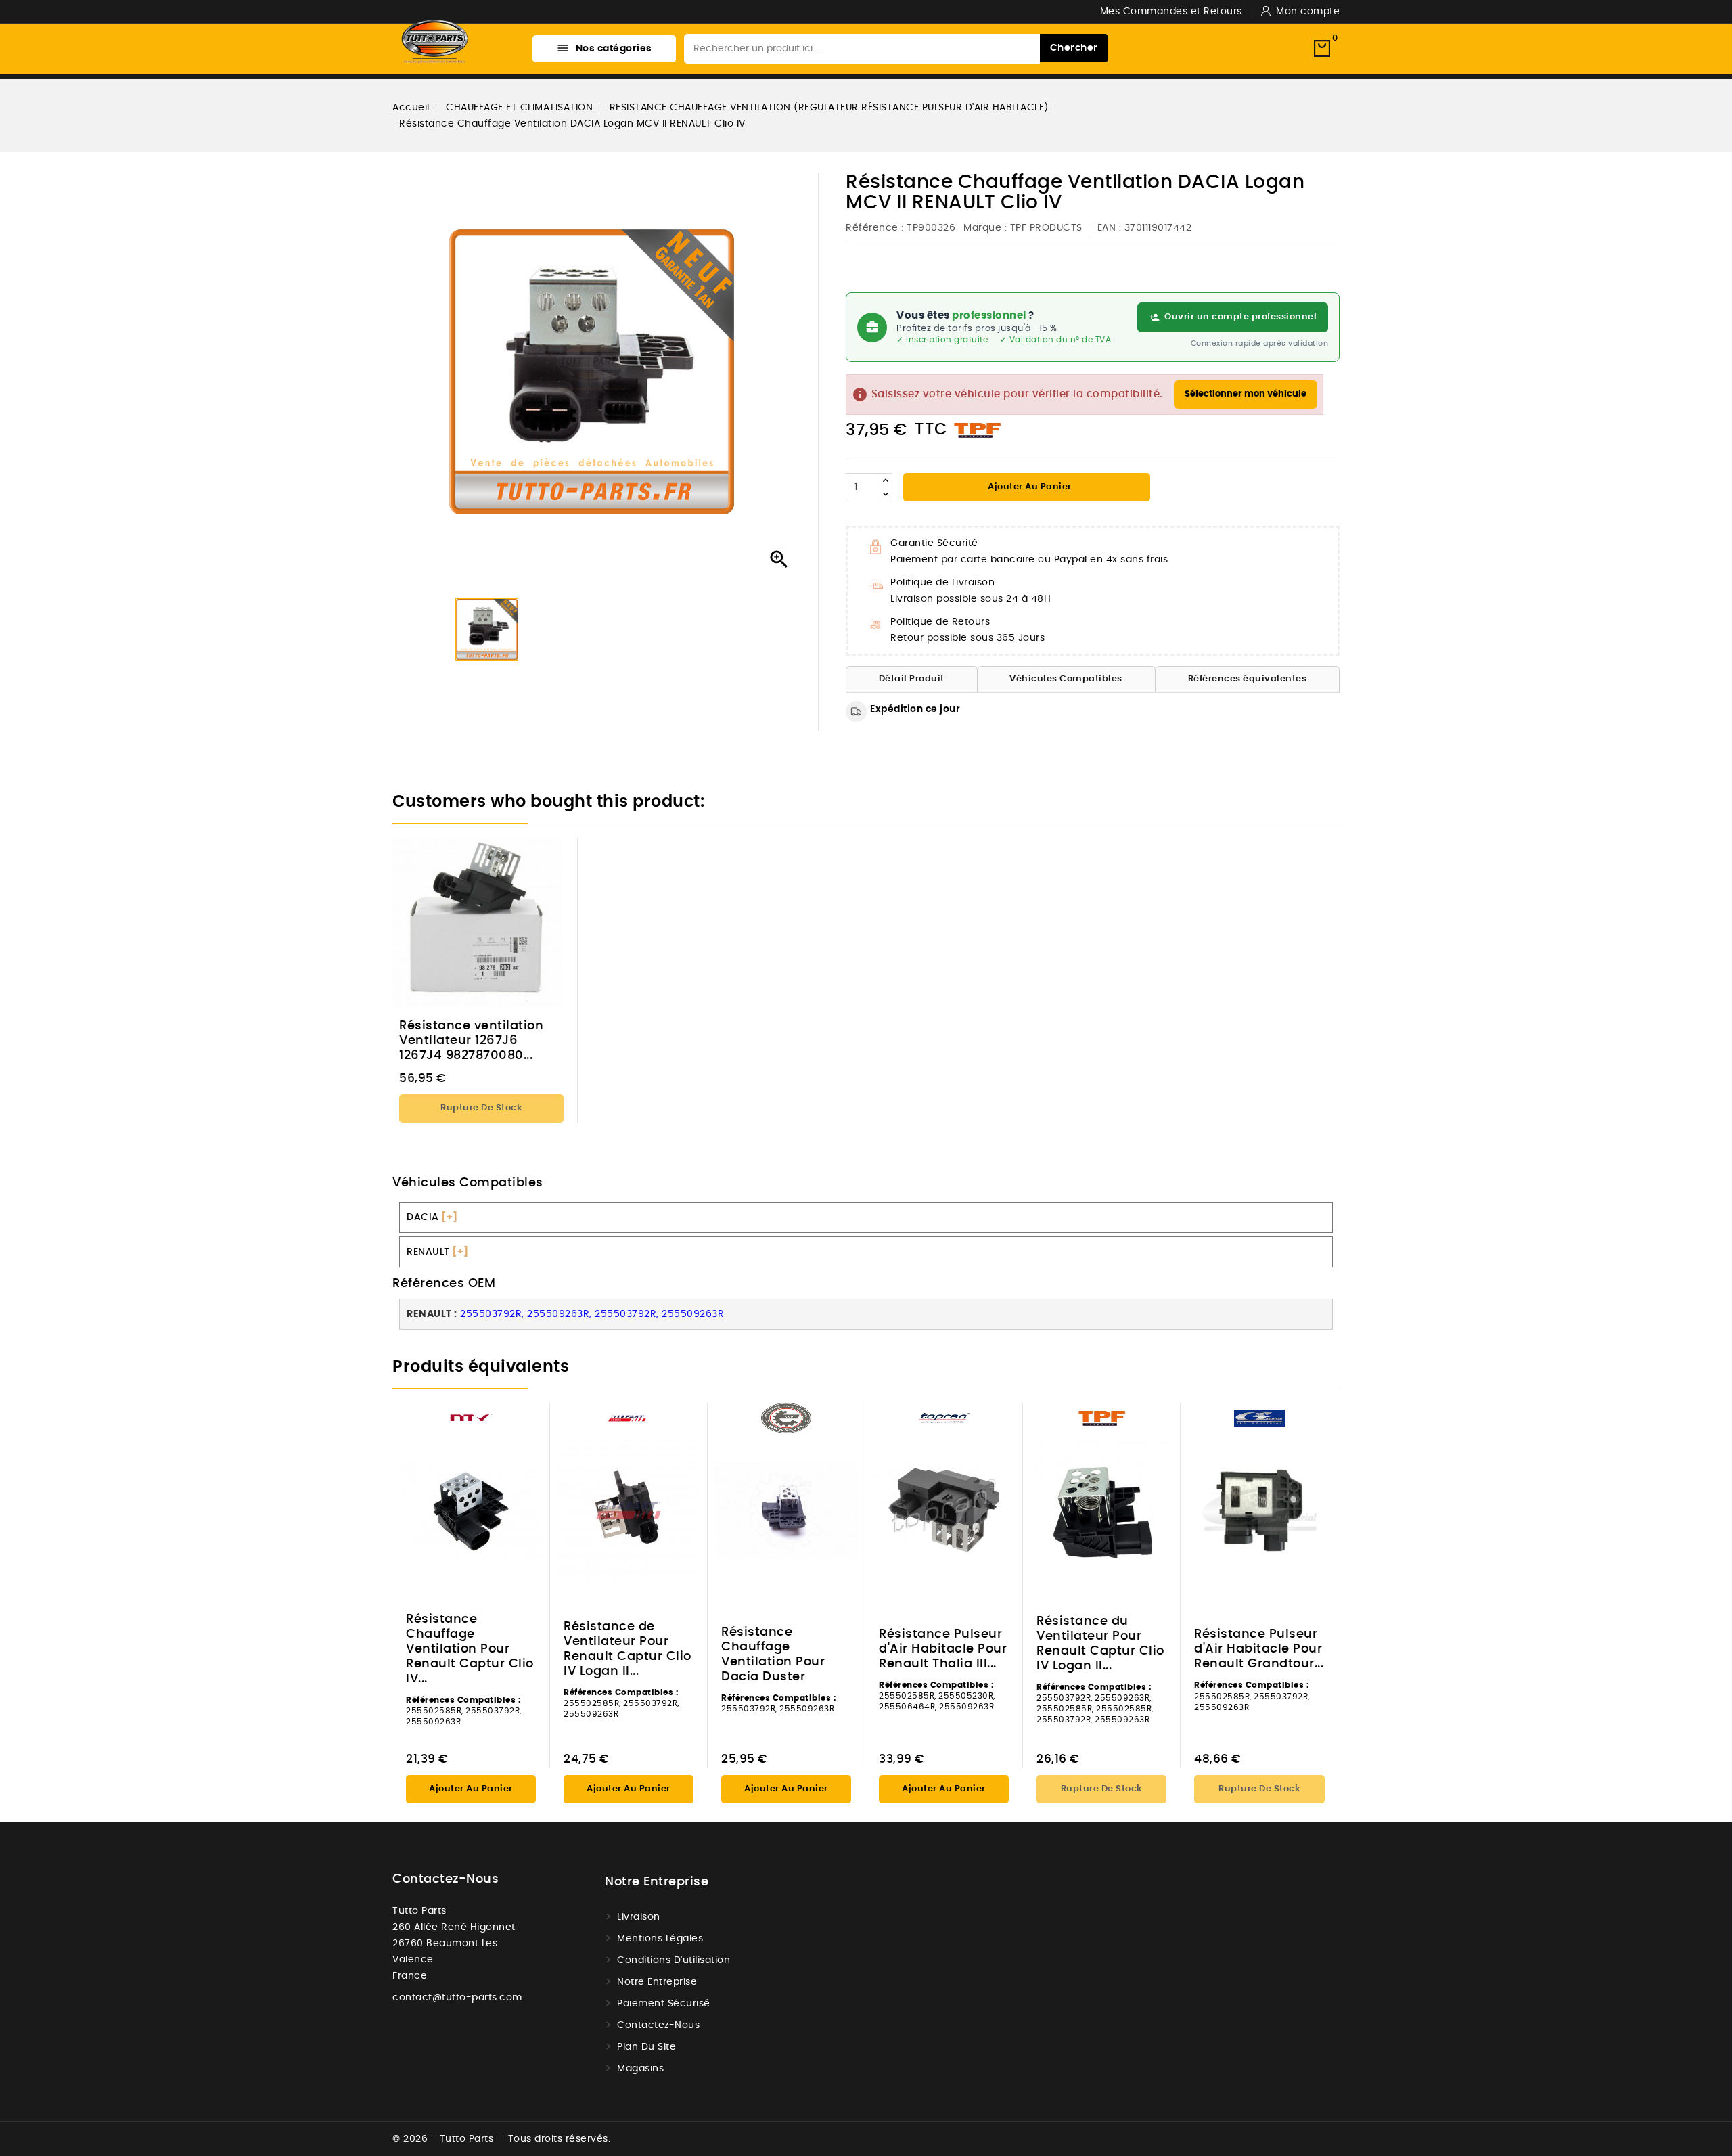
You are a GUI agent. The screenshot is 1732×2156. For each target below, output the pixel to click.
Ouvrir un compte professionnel (1240, 317)
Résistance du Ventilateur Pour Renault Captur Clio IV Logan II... (1100, 1644)
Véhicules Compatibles (1066, 679)
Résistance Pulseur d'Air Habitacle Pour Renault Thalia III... (943, 1649)
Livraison (639, 1917)
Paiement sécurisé (664, 2004)
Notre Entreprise (657, 1982)
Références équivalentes (1248, 679)
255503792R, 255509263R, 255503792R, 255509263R (592, 1314)
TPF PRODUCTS (1046, 228)
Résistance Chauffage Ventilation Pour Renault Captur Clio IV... (470, 1649)
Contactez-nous (446, 1879)
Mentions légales (660, 1939)
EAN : (1110, 228)
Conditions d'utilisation (674, 1960)
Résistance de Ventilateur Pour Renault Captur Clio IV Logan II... (628, 1649)
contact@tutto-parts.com (457, 1998)
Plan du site (646, 2047)
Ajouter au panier (1029, 487)
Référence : (875, 228)
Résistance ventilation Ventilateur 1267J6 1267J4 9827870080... (471, 1041)
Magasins (640, 2069)
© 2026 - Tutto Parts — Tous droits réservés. (501, 2139)
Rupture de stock (481, 1108)
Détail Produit (912, 679)
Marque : (985, 228)
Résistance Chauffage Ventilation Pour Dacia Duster (773, 1655)
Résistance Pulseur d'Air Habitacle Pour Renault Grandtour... (1259, 1649)
